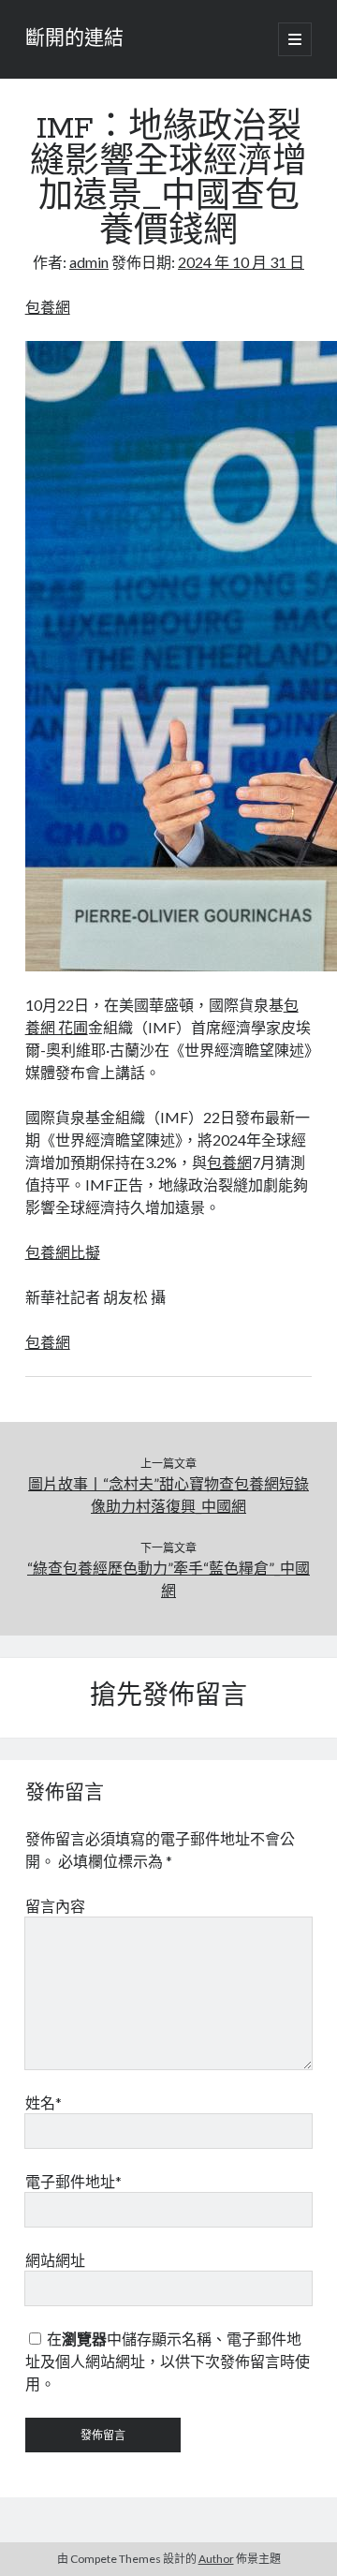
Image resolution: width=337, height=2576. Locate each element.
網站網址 (55, 2260)
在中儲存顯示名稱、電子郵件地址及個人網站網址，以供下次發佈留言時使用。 (168, 2361)
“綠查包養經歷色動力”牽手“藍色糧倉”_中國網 (168, 1579)
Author (216, 2559)
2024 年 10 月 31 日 (241, 262)
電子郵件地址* (73, 2181)
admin (89, 262)
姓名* (44, 2102)
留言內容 (55, 1906)
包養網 (48, 307)
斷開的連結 (74, 39)
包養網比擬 (63, 1252)
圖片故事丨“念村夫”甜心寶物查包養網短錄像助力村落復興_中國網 (168, 1495)
